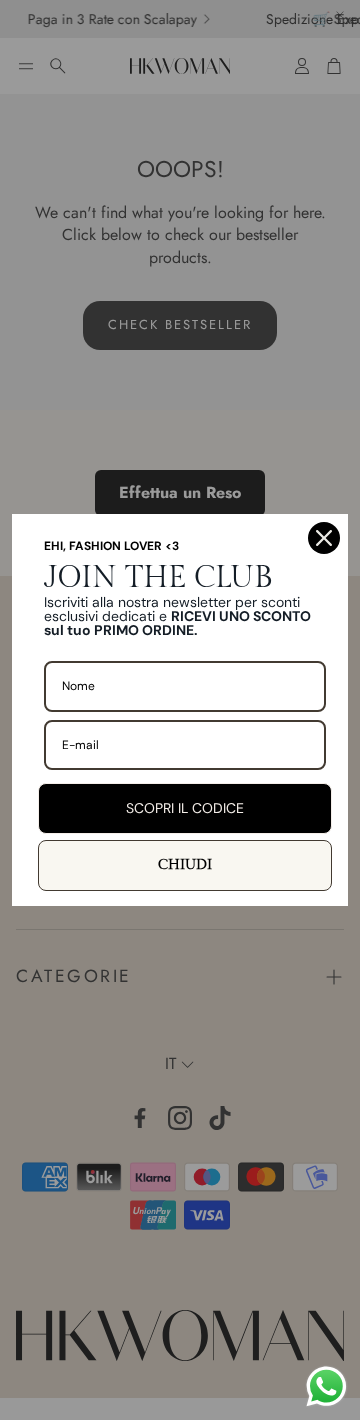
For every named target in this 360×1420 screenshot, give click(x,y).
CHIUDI (185, 865)
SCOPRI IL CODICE (185, 808)
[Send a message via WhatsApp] (326, 1386)
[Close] (324, 538)
